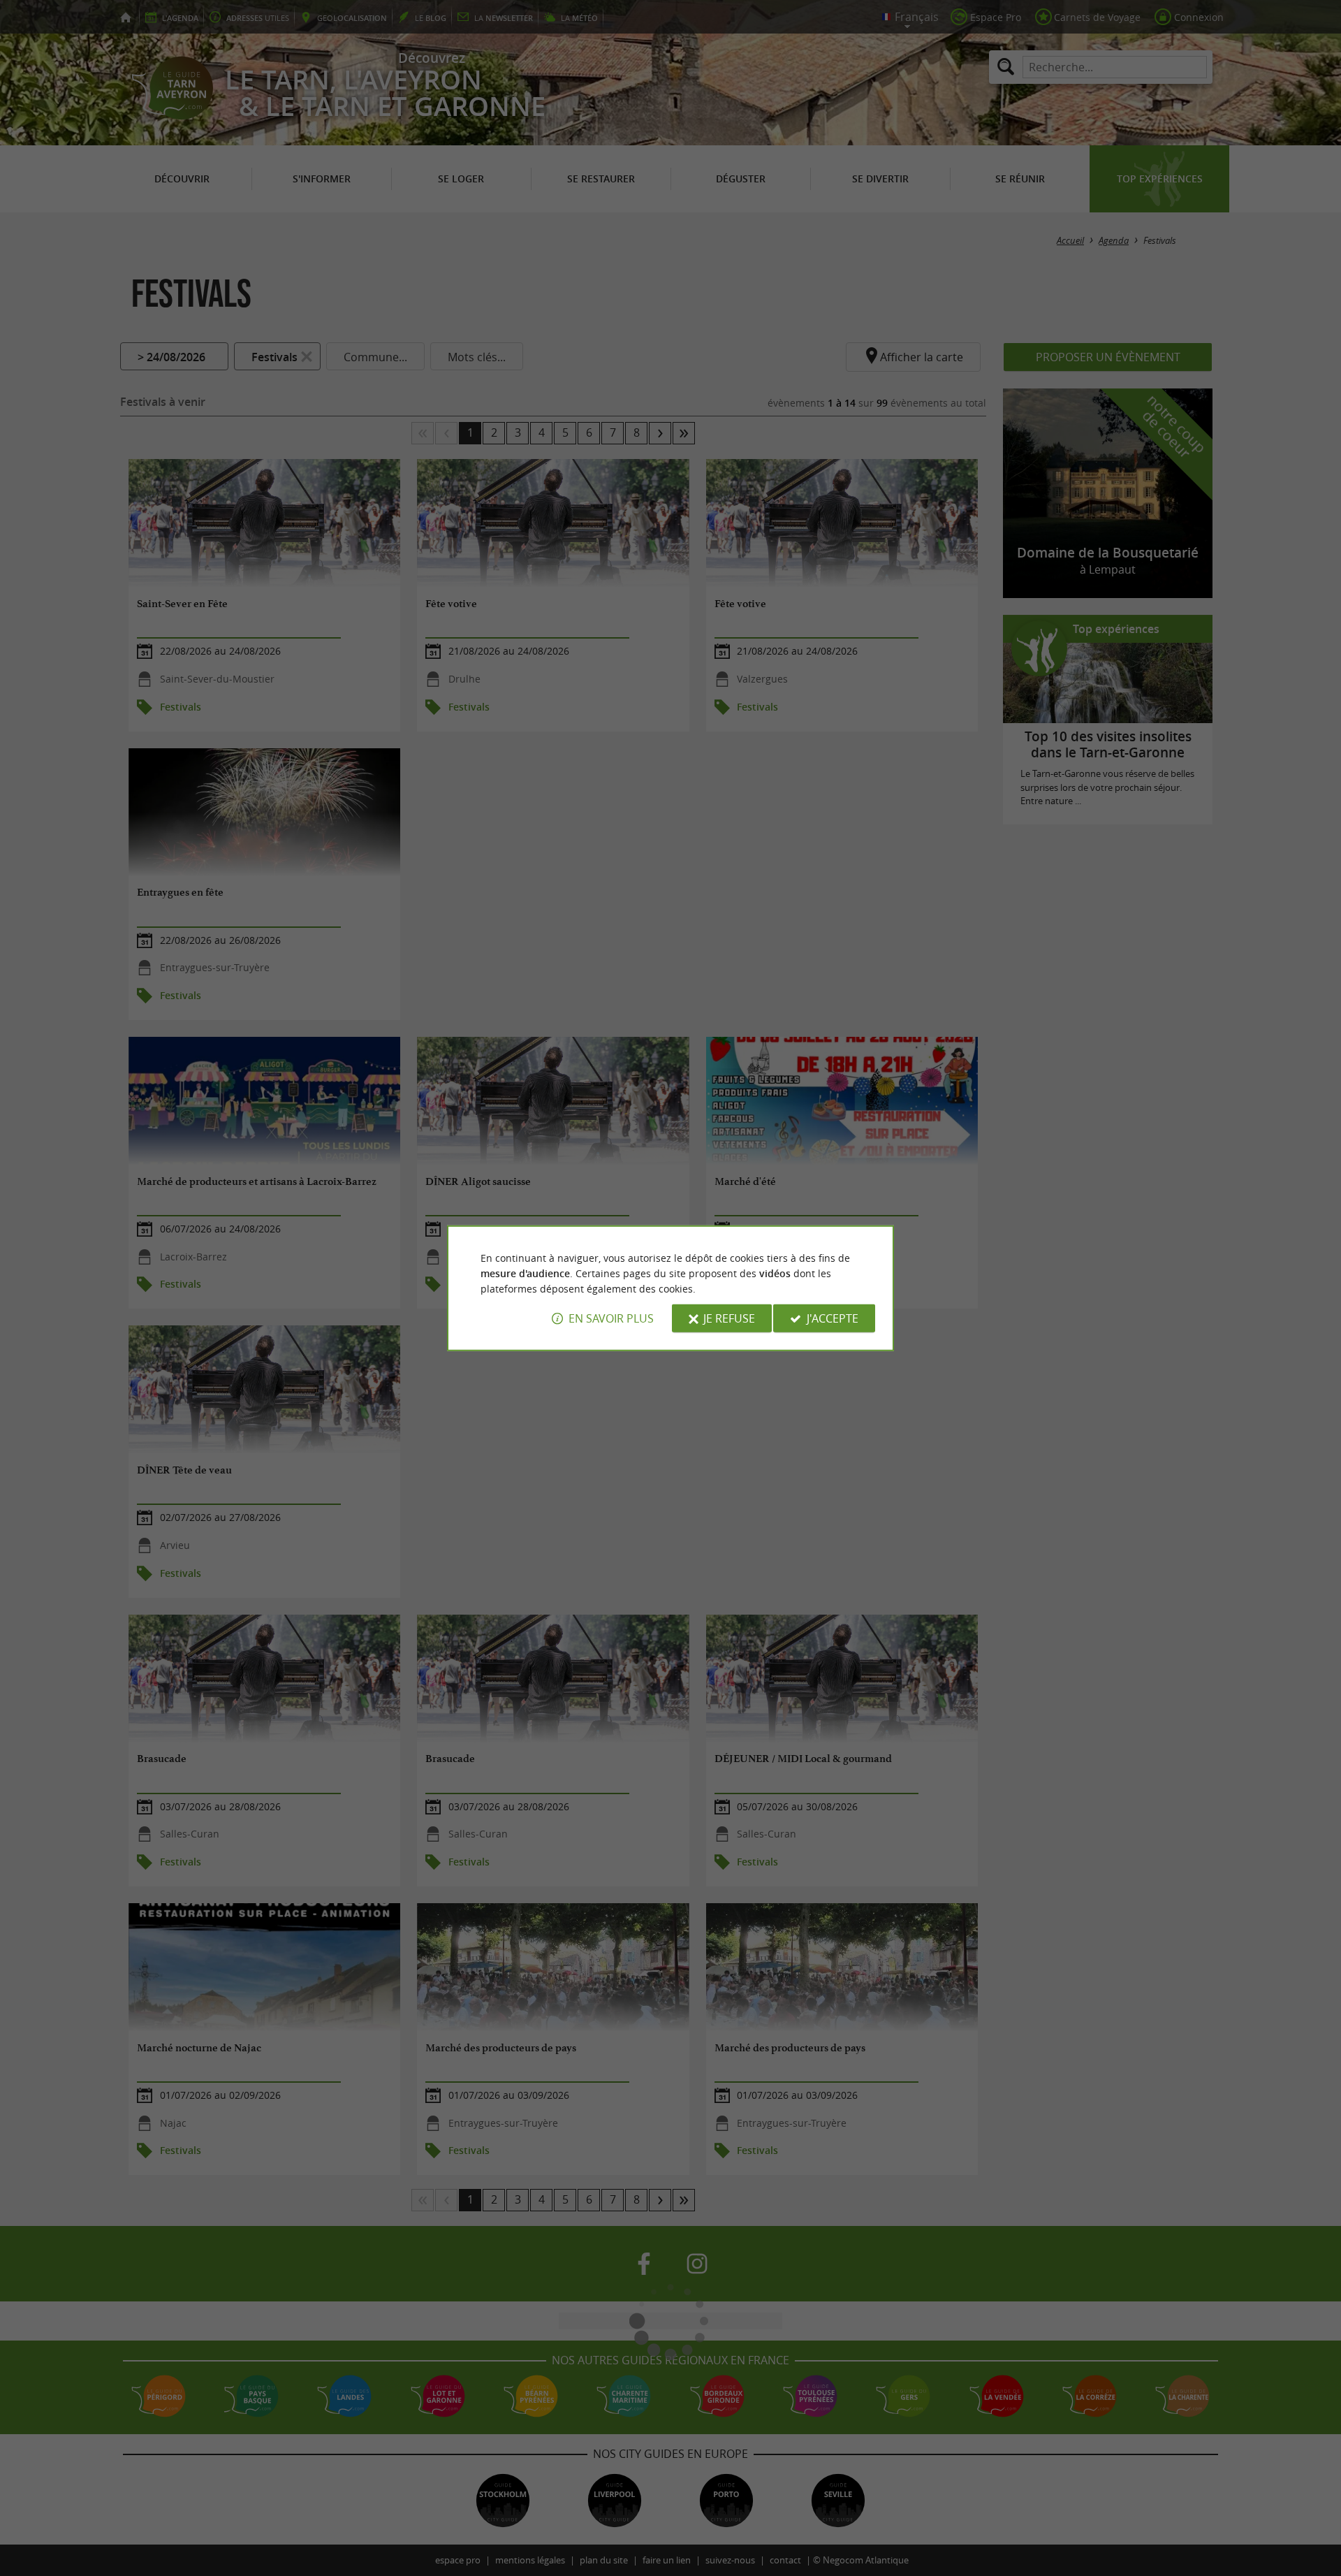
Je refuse (729, 1318)
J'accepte (833, 1318)
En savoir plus (611, 1318)
